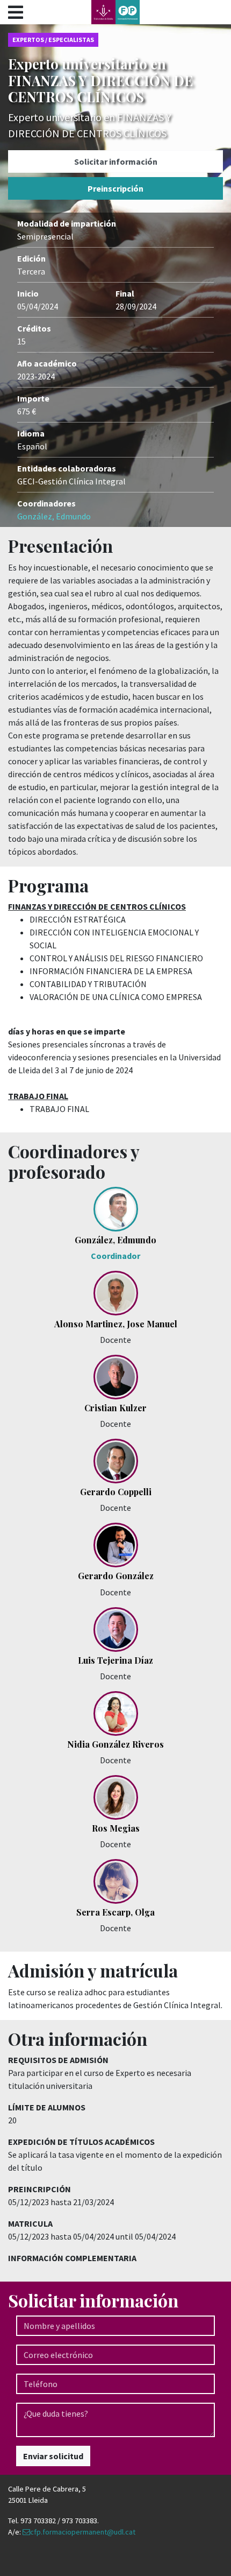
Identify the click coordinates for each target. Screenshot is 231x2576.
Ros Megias (116, 1828)
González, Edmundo (54, 516)
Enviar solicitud (53, 2456)
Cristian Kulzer (115, 1408)
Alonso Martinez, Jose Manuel (116, 1324)
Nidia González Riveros (115, 1744)
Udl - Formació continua (115, 12)
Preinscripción (115, 188)
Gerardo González (116, 1576)
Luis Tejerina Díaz (115, 1660)
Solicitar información (116, 161)
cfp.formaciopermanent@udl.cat (83, 2532)
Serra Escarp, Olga (115, 1912)
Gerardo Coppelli (116, 1492)
